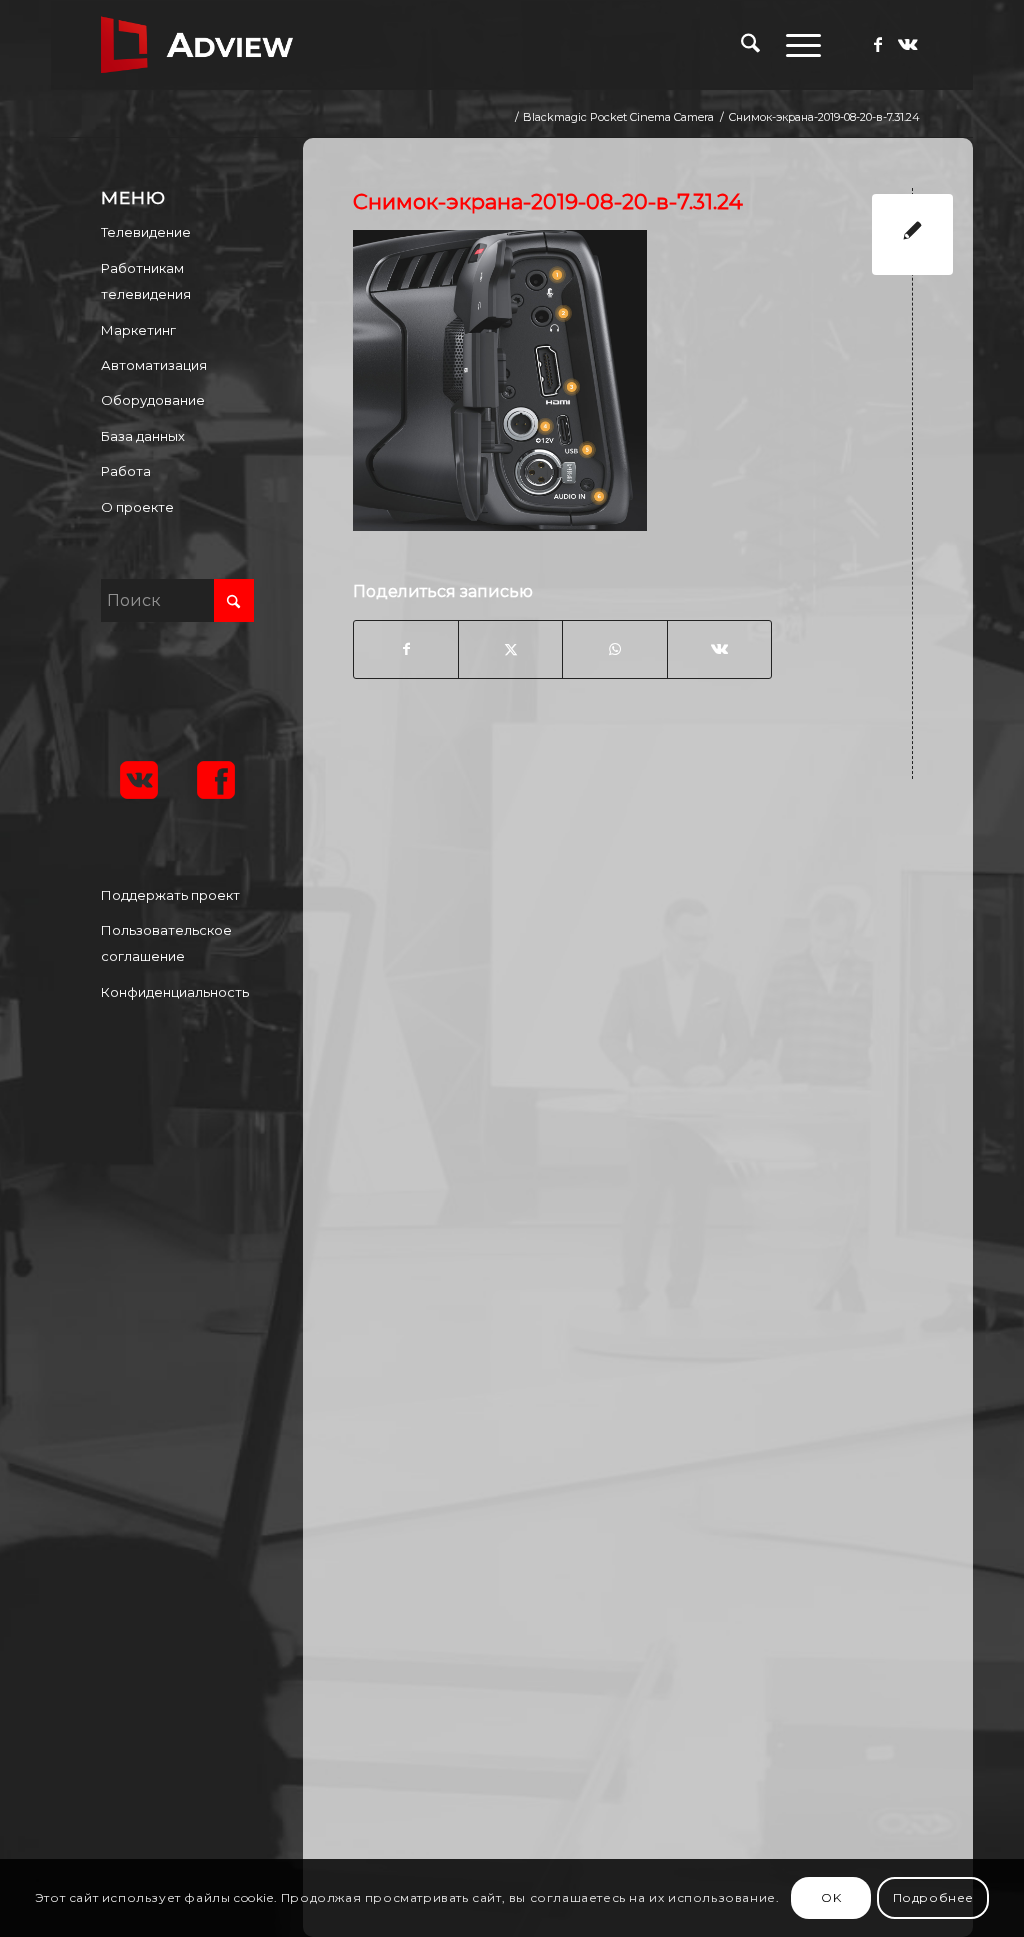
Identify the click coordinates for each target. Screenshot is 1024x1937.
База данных (143, 436)
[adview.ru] (197, 45)
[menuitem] (750, 45)
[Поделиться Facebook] (406, 649)
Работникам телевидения (146, 281)
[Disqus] (653, 1055)
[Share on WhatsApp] (614, 649)
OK (831, 1897)
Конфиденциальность (175, 992)
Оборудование (153, 400)
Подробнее (933, 1897)
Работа (126, 471)
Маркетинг (138, 330)
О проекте (137, 507)
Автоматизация (154, 365)
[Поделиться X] (510, 649)
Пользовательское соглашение (166, 943)
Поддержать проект (170, 895)
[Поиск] (750, 45)
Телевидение (146, 232)
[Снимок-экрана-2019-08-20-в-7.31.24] (912, 234)
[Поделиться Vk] (719, 649)
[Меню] (797, 45)
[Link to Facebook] (878, 44)
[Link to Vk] (908, 44)
